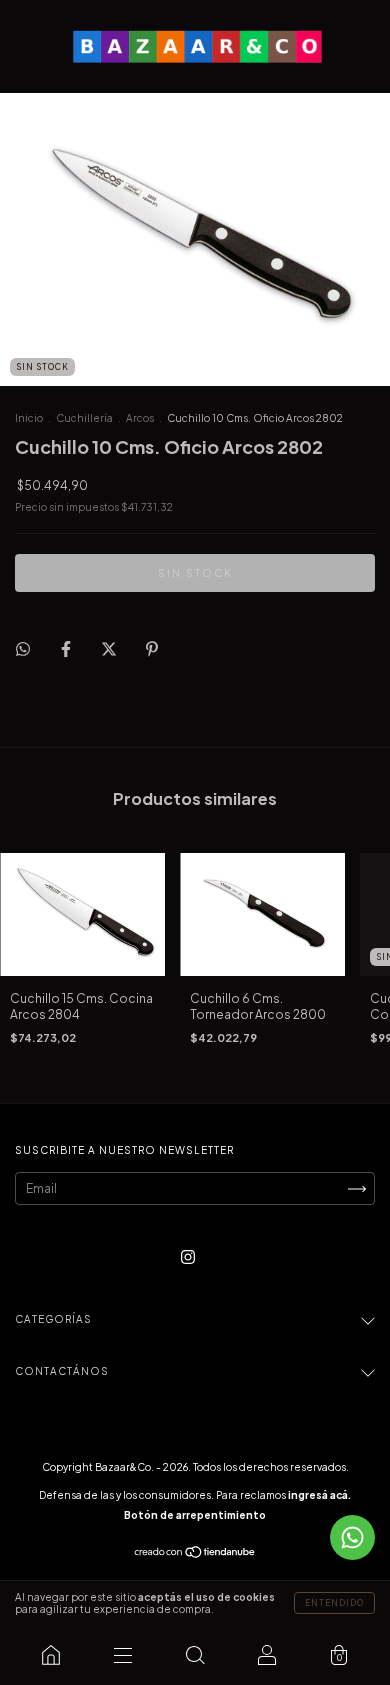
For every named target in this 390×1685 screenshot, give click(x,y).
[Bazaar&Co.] (51, 1655)
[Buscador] (195, 1655)
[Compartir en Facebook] (67, 648)
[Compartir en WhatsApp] (23, 649)
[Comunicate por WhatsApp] (352, 1537)
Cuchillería (84, 418)
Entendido (334, 1603)
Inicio (29, 418)
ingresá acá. (319, 1495)
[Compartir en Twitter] (110, 648)
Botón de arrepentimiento (195, 1515)
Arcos (140, 418)
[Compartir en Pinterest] (152, 648)
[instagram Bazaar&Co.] (188, 1257)
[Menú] (123, 1655)
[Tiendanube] (195, 1554)
